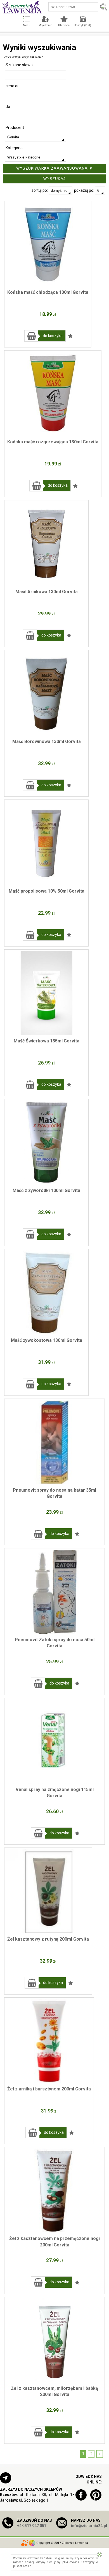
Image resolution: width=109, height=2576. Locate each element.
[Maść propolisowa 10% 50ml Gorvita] (46, 843)
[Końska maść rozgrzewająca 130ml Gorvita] (53, 394)
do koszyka (53, 336)
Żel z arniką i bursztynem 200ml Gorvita (49, 2089)
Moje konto (45, 25)
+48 (32, 2526)
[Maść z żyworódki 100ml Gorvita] (46, 1142)
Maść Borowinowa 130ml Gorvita (47, 741)
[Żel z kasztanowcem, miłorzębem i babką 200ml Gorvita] (54, 2340)
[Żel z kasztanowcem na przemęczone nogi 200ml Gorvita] (54, 2191)
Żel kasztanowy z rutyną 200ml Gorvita (48, 1939)
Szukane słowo (19, 65)
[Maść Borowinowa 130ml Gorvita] (46, 694)
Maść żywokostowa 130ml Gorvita (47, 1340)
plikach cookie (22, 2566)
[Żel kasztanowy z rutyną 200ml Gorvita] (48, 1891)
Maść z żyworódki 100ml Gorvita (46, 1190)
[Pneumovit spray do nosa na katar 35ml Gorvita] (54, 1442)
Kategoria (14, 148)
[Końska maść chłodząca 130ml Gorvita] (48, 244)
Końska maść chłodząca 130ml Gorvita (48, 292)
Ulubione (64, 25)
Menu (27, 25)
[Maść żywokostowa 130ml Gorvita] (46, 1292)
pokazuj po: (85, 190)
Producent (15, 127)
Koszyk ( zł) (83, 25)
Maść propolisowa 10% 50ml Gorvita (47, 891)
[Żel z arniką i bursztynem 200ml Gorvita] (49, 2041)
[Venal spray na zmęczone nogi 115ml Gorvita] (54, 1742)
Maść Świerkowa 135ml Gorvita (47, 1041)
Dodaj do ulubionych (70, 336)
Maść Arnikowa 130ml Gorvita (47, 592)
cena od (13, 86)
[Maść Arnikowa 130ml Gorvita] (46, 544)
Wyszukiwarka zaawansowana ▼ (55, 168)
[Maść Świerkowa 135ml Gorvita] (46, 993)
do (8, 107)
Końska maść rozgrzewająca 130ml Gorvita (53, 442)
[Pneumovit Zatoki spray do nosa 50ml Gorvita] (54, 1592)
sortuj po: (40, 190)
